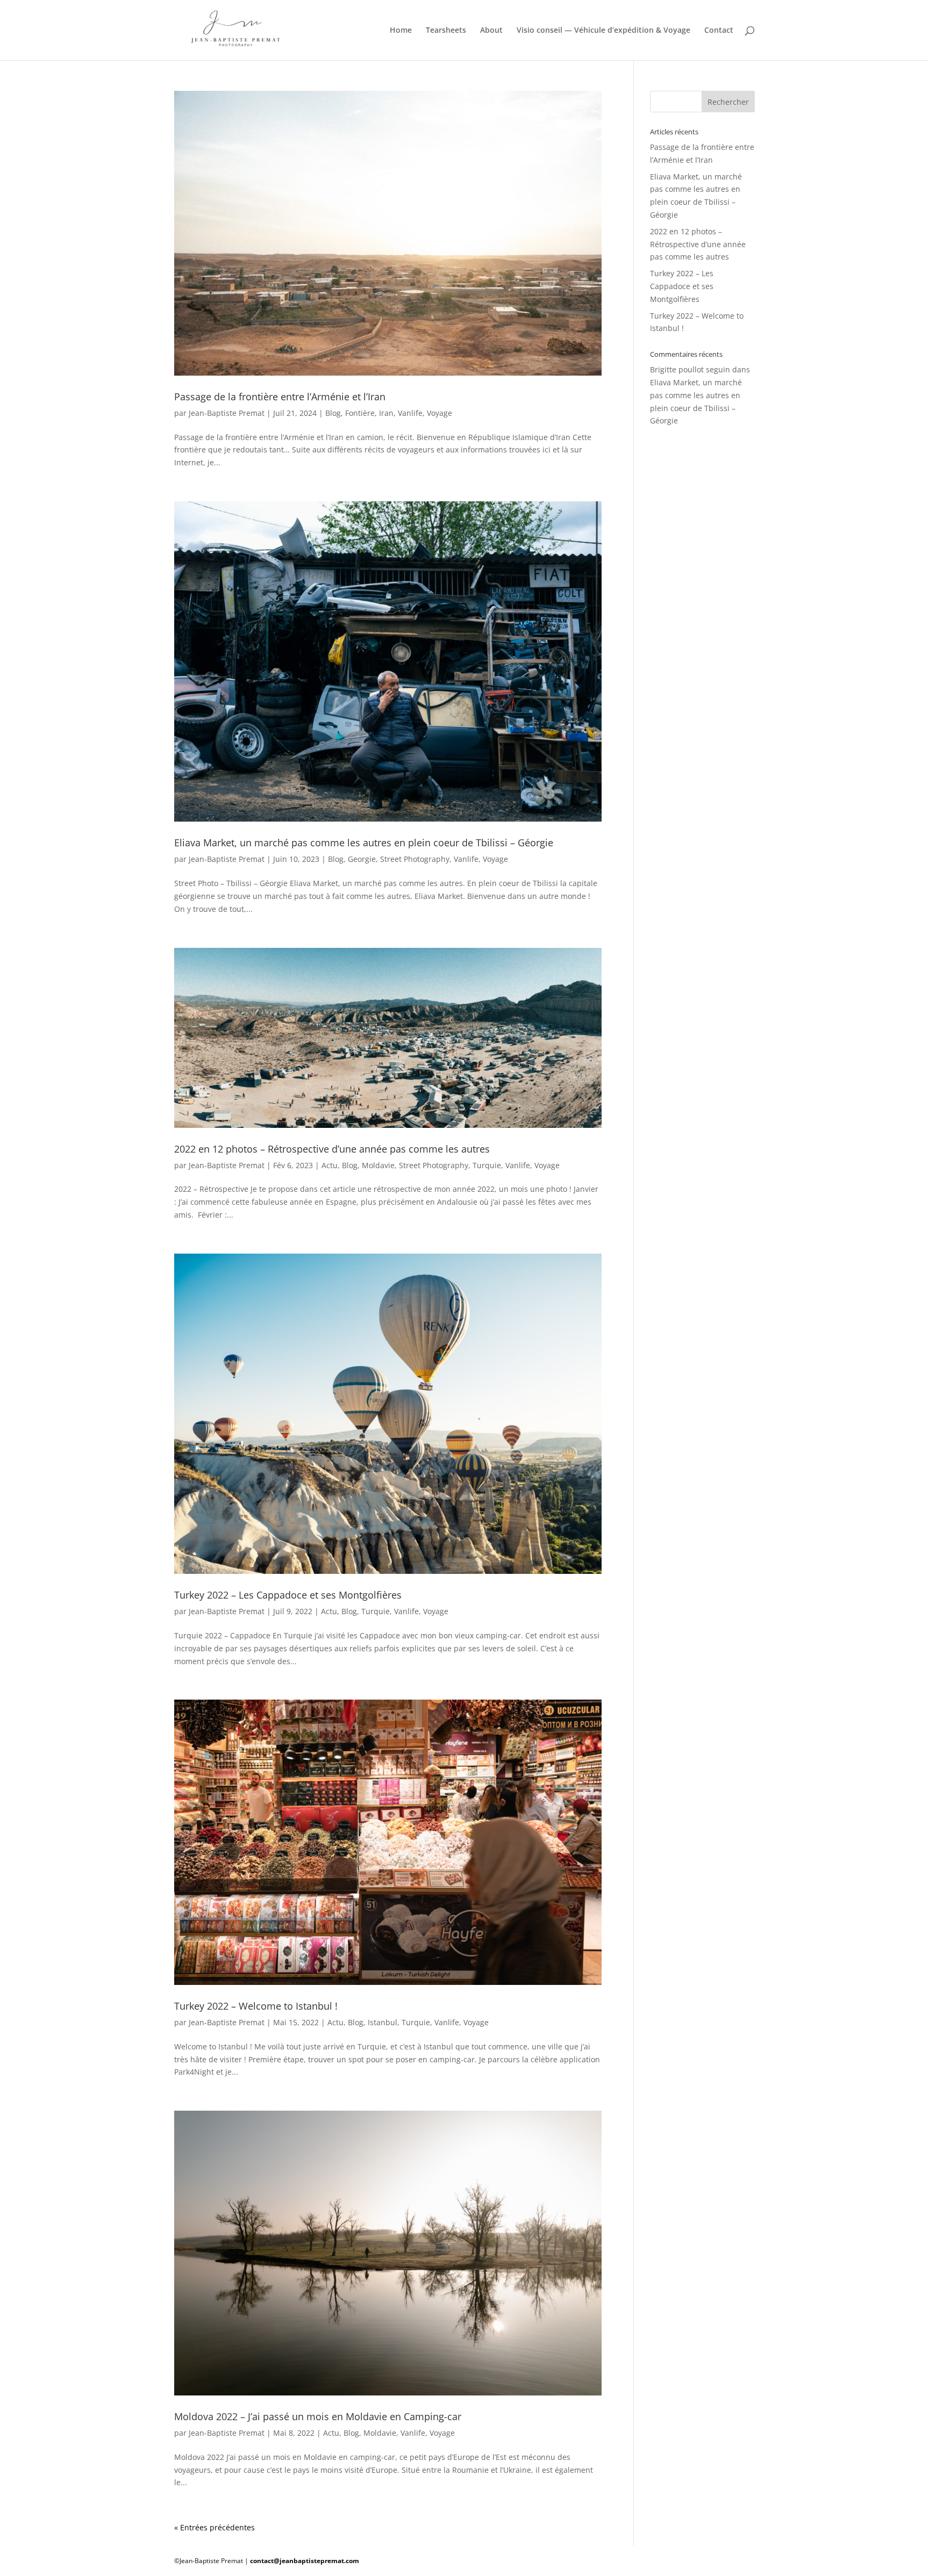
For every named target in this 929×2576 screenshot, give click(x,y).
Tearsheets (446, 31)
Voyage (440, 413)
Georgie (362, 859)
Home (401, 31)
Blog (333, 413)
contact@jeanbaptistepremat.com (305, 2561)
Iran (386, 413)
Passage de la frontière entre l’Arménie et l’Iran (280, 397)
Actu (330, 1165)
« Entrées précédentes (215, 2527)
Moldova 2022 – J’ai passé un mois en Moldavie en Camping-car (318, 2416)
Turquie (487, 1165)
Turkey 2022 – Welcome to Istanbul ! (256, 2006)
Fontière (360, 413)
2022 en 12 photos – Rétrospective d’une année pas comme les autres (332, 1149)
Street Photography (415, 859)
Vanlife (410, 413)
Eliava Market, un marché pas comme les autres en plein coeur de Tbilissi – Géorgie (364, 843)
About (491, 31)
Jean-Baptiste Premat (227, 413)
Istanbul (383, 2022)
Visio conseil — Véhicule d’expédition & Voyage (603, 31)
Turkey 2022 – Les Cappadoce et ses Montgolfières (288, 1595)
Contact (719, 31)
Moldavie (378, 1165)
